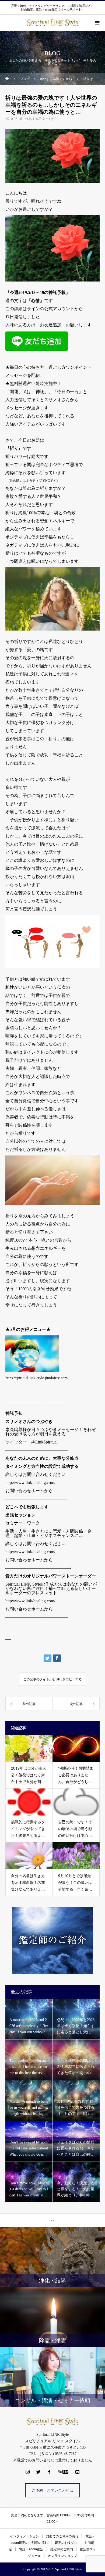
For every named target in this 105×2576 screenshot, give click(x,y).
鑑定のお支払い (66, 2543)
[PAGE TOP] (52, 2220)
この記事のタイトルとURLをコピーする (53, 1679)
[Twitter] (38, 2472)
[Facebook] (49, 2472)
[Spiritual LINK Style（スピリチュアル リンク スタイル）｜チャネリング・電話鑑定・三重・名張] (52, 2421)
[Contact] (78, 2472)
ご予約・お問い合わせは (52, 2490)
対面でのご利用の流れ (62, 2536)
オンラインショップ (62, 2556)
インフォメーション (24, 2536)
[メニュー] (97, 23)
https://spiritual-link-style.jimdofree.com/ (37, 1378)
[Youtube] (63, 2472)
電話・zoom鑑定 (31, 2549)
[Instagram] (28, 2472)
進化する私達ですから (41, 119)
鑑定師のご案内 (62, 2549)
